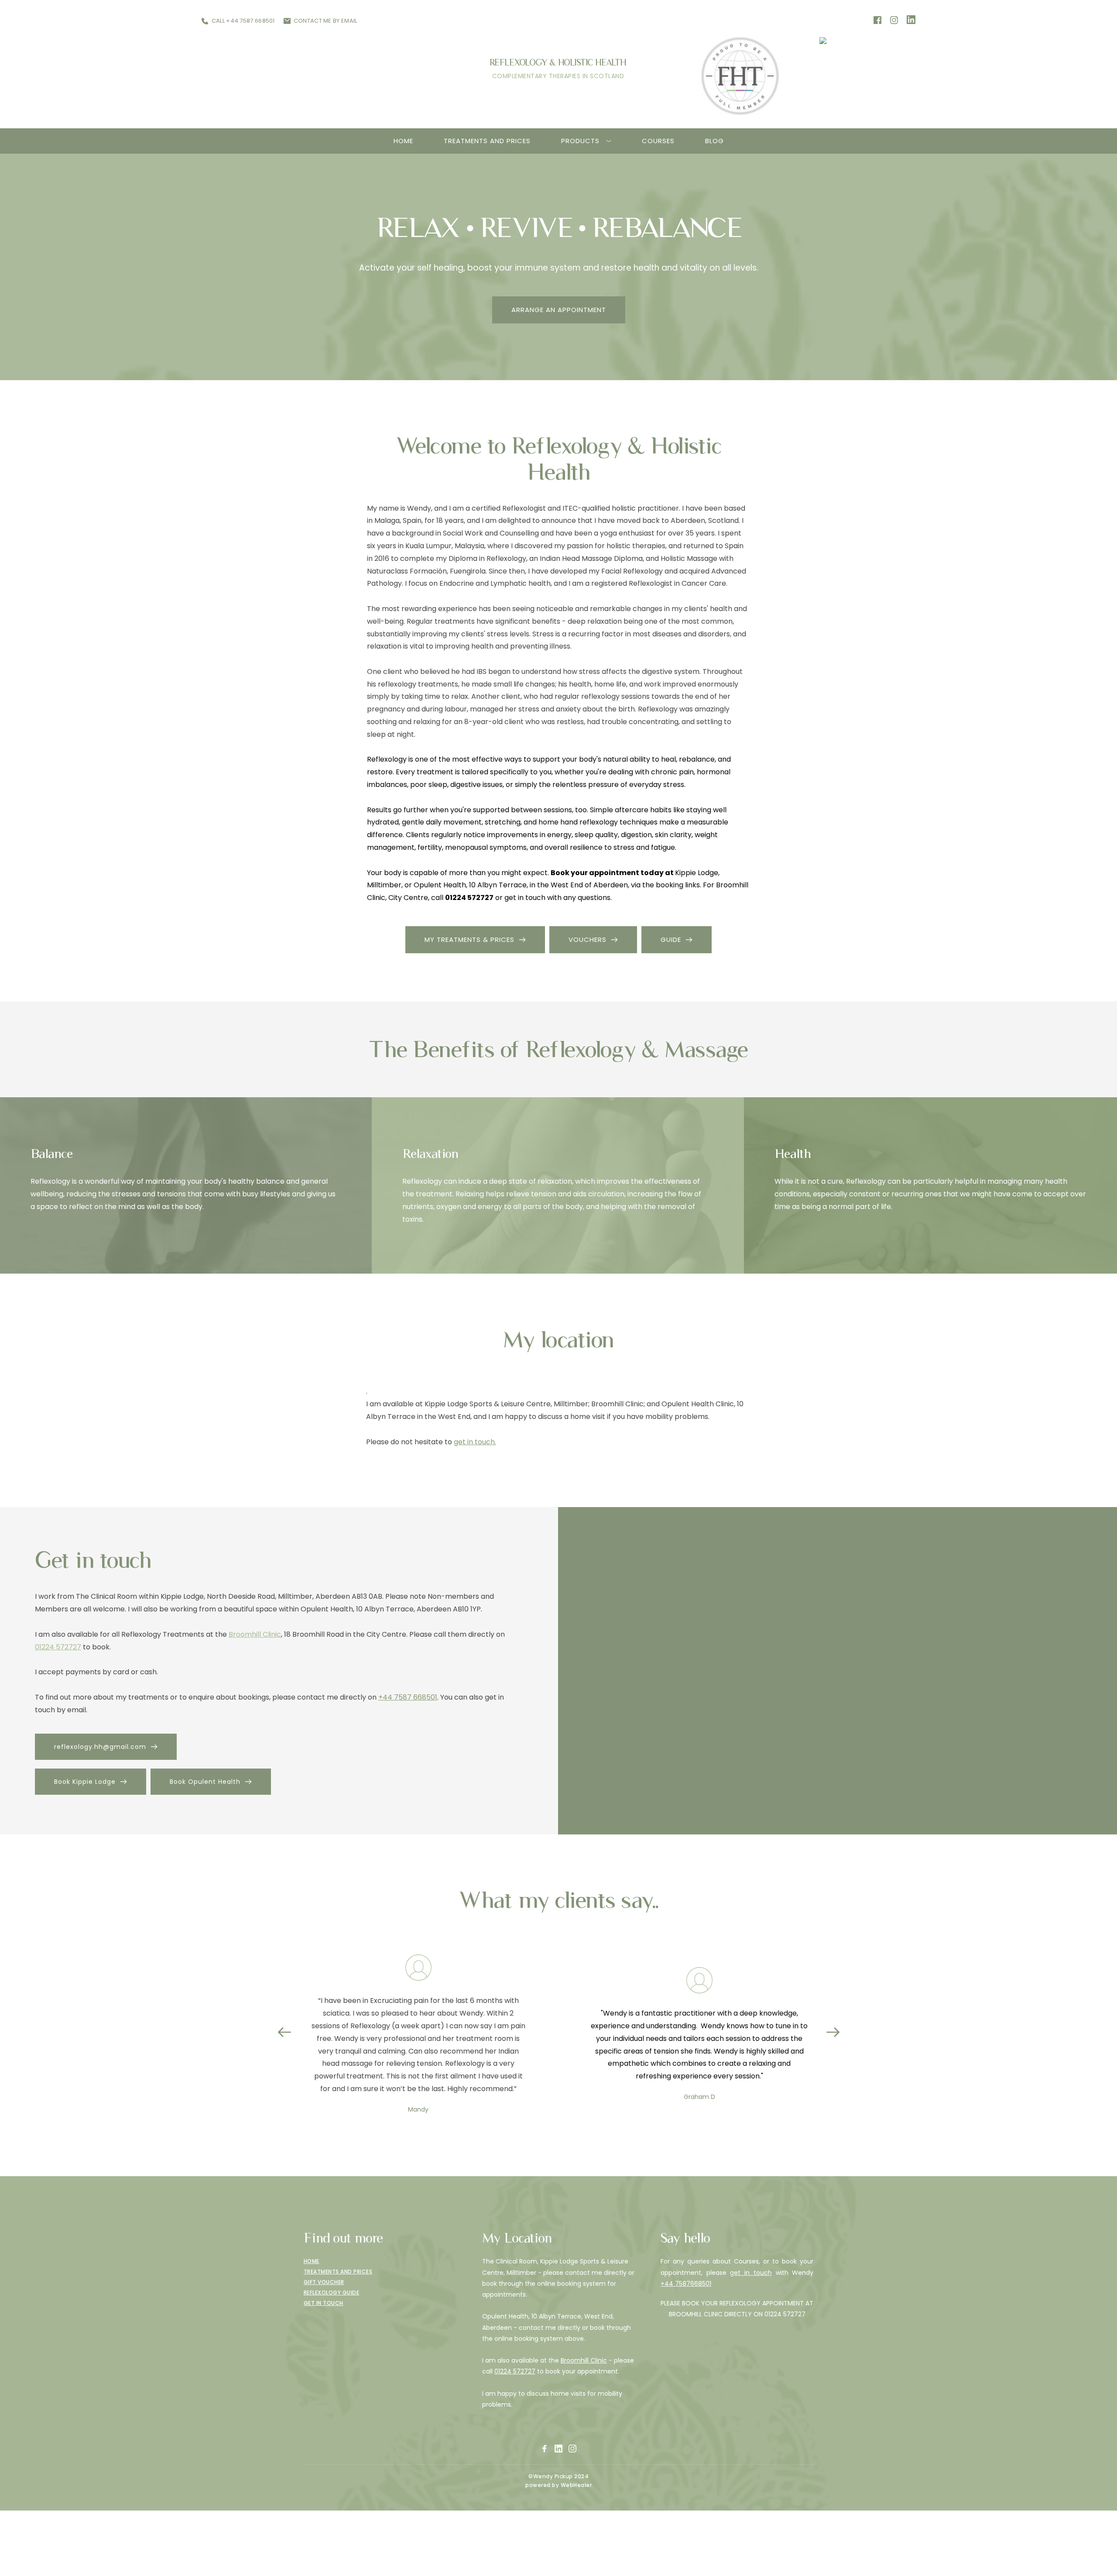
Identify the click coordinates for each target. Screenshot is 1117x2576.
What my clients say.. (558, 1900)
